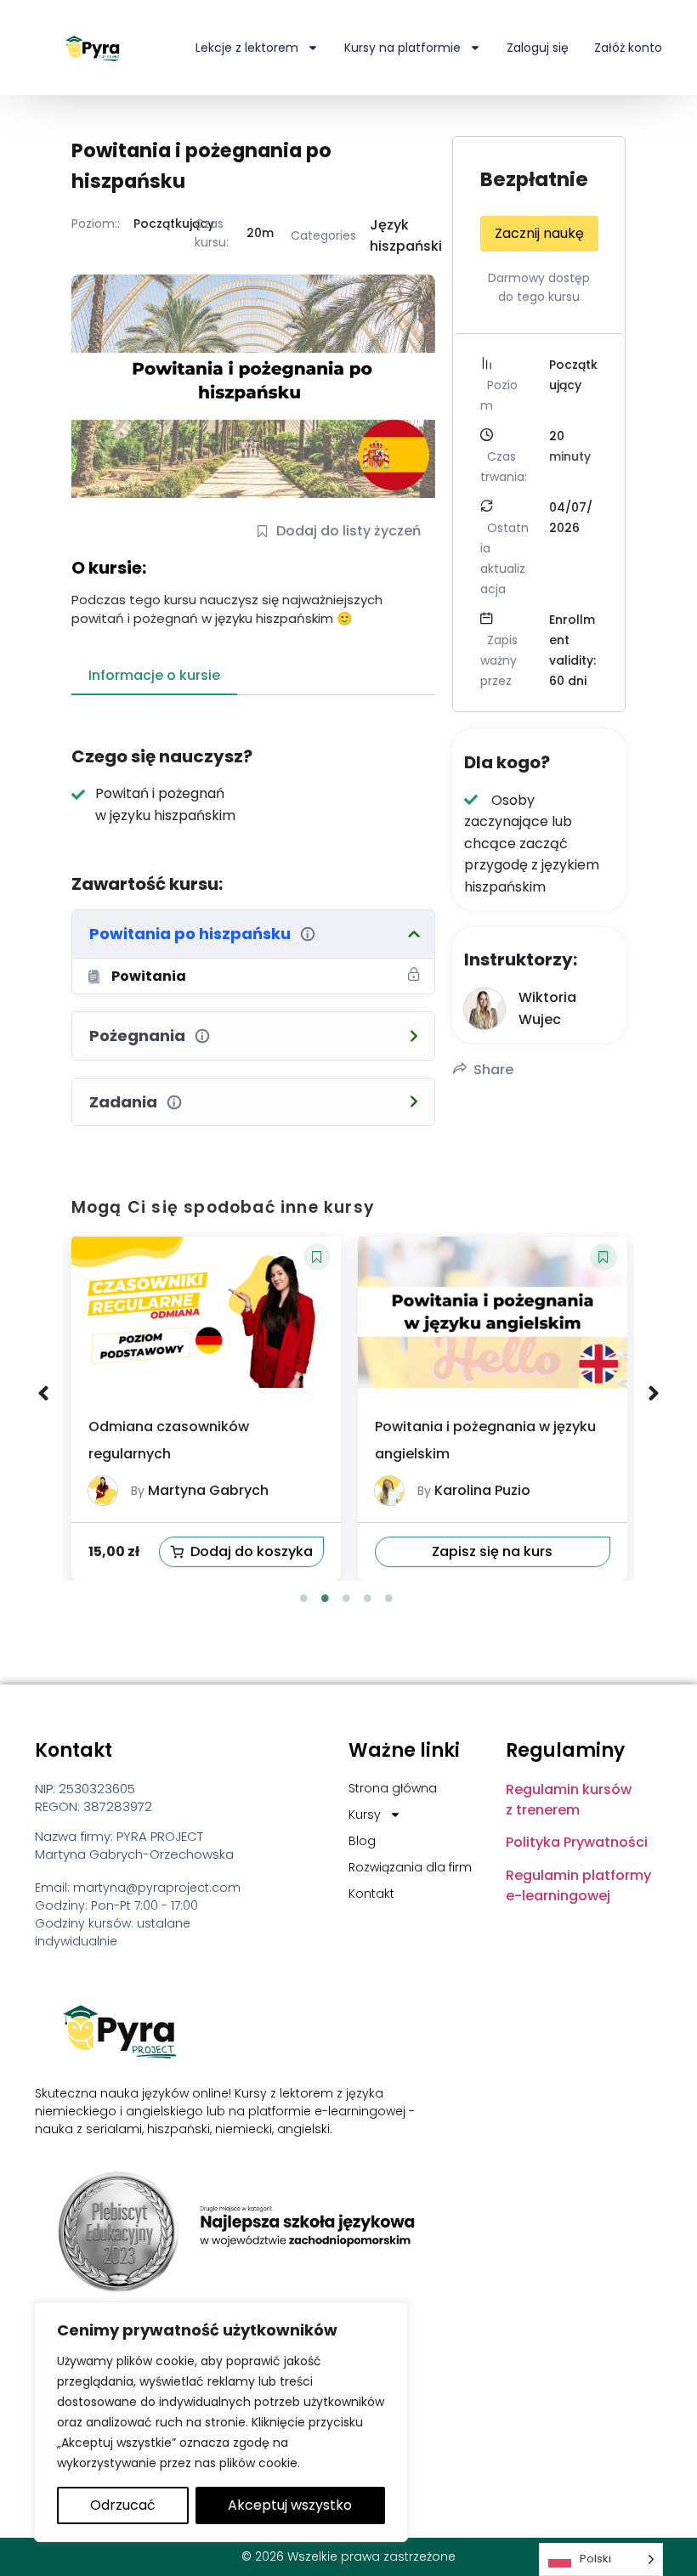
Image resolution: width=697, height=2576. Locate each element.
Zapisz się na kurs (206, 1551)
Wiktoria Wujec (486, 1490)
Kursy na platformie (402, 48)
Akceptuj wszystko (290, 2505)
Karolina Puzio (196, 1490)
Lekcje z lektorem (247, 48)
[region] (221, 2422)
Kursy (365, 1815)
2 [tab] (326, 1598)
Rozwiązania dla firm (410, 1867)
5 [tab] (389, 1598)
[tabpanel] (206, 1409)
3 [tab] (347, 1598)
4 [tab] (368, 1598)
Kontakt (371, 1894)
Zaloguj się (538, 48)
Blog (362, 1841)
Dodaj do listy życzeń (348, 531)
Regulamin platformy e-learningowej (578, 1885)
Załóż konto (628, 48)
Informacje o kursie (154, 675)
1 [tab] (304, 1598)
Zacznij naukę (539, 233)
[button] (317, 1257)
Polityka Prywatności (577, 1842)
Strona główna (393, 1788)
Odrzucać (123, 2505)
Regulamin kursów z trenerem (569, 1800)
